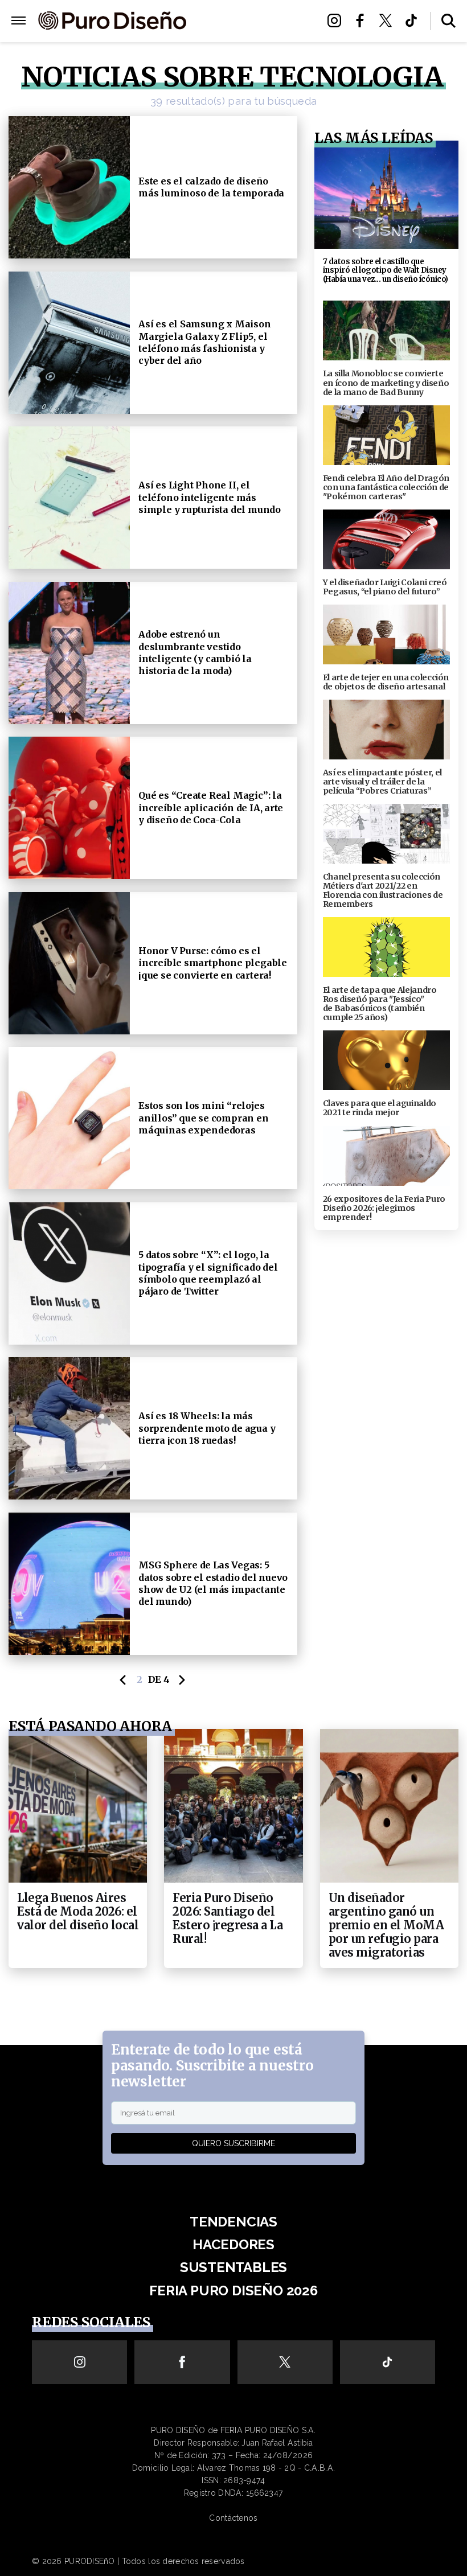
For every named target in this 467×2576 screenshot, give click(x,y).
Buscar (448, 21)
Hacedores (233, 2244)
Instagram (337, 20)
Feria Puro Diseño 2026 (252, 35)
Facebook (363, 20)
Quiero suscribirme (233, 2143)
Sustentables (252, 21)
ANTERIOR (123, 1680)
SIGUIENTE (182, 1680)
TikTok (414, 20)
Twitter (389, 20)
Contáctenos (233, 2518)
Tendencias (233, 2222)
